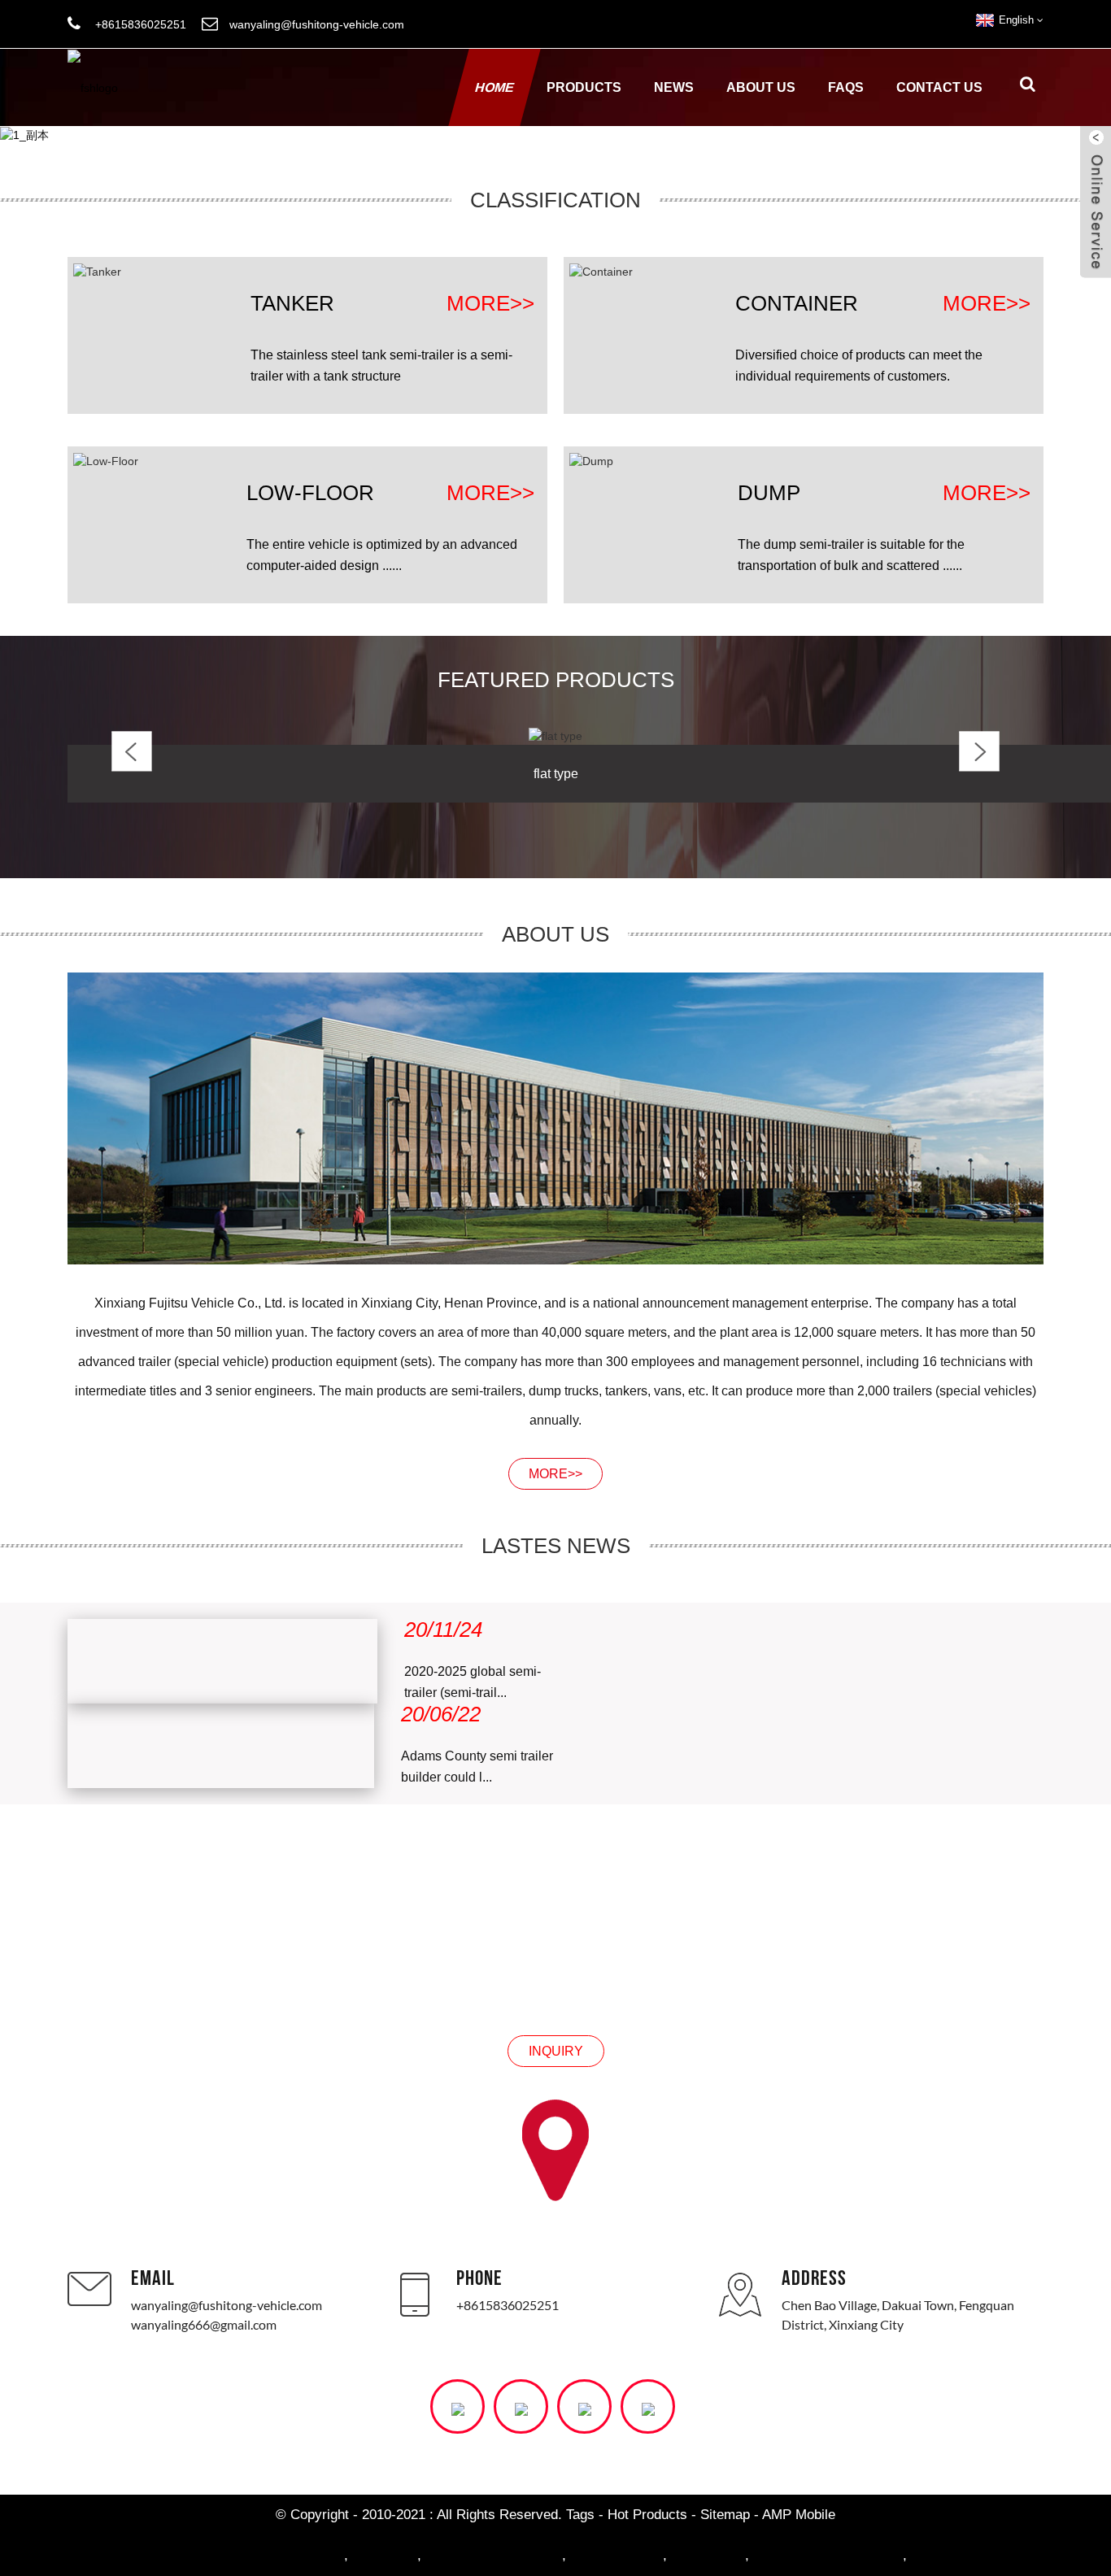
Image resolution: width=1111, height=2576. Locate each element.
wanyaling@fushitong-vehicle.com (227, 2305)
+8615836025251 (508, 2305)
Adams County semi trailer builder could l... (477, 1767)
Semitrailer (385, 2555)
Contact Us (939, 87)
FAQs (846, 87)
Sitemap (725, 2515)
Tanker (292, 303)
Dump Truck (708, 2555)
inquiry (556, 2051)
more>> (490, 304)
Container (797, 303)
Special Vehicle (616, 2555)
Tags (580, 2515)
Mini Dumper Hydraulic (274, 2555)
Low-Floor (310, 493)
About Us (761, 87)
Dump (769, 493)
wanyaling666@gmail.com (204, 2324)
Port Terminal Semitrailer (828, 2555)
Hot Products (647, 2515)
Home (495, 87)
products (584, 87)
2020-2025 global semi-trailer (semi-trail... (473, 1682)
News (674, 87)
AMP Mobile (799, 2515)
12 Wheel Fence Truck (494, 2555)
